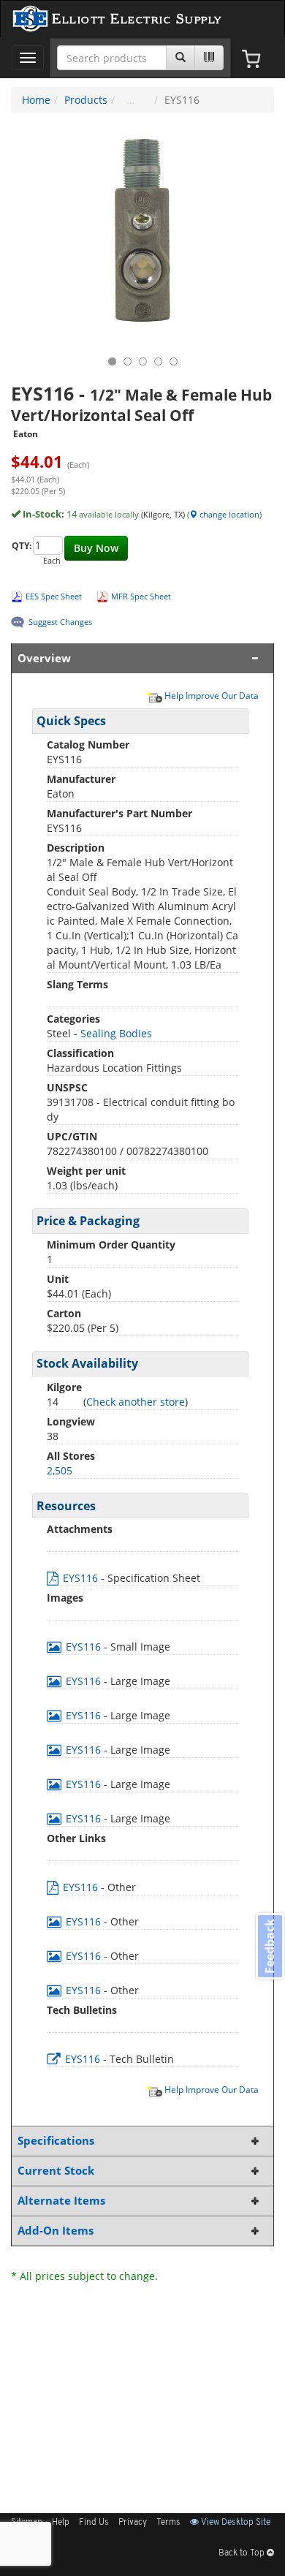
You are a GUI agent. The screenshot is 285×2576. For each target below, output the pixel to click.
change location (228, 514)
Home (36, 100)
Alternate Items (61, 2201)
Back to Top (243, 2553)
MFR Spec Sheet (141, 596)
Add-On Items (56, 2231)
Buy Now (96, 548)
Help (61, 2523)
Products (86, 100)
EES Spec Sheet (54, 596)
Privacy (133, 2523)
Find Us (94, 2523)
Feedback (270, 1946)
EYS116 (80, 1578)
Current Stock (56, 2171)
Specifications (56, 2141)
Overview (44, 658)
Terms (168, 2523)
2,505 (60, 1470)
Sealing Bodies (116, 1033)
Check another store (136, 1402)
